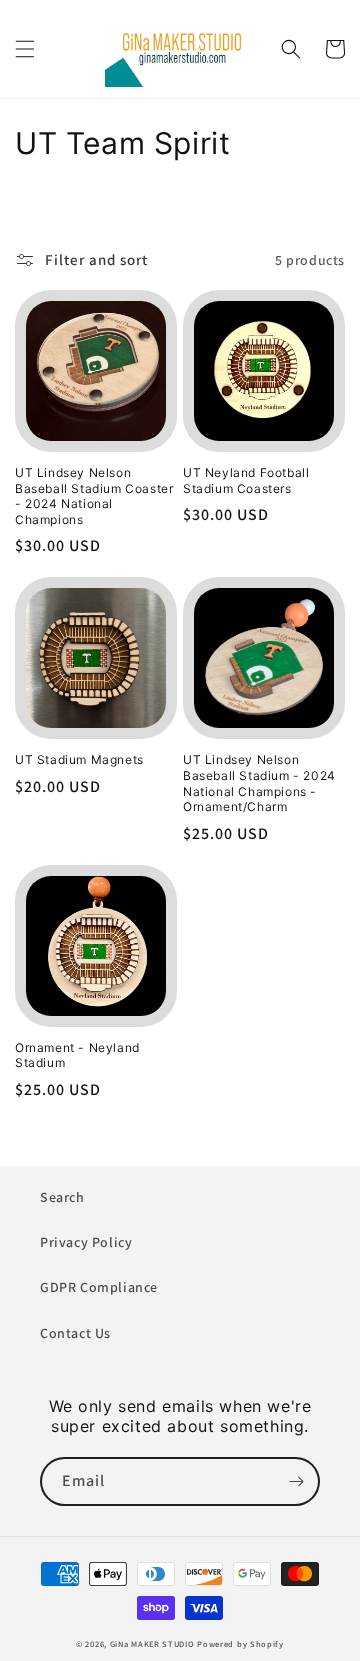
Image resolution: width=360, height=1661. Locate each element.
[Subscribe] (296, 1481)
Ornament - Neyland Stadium (77, 1055)
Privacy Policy (86, 1242)
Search (62, 1197)
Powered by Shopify (240, 1643)
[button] (25, 49)
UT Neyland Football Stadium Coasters (246, 480)
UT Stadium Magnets (79, 759)
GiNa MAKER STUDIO (152, 1643)
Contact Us (75, 1333)
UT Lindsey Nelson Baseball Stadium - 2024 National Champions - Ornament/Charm (259, 783)
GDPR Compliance (99, 1287)
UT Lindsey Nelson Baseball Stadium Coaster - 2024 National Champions (94, 496)
